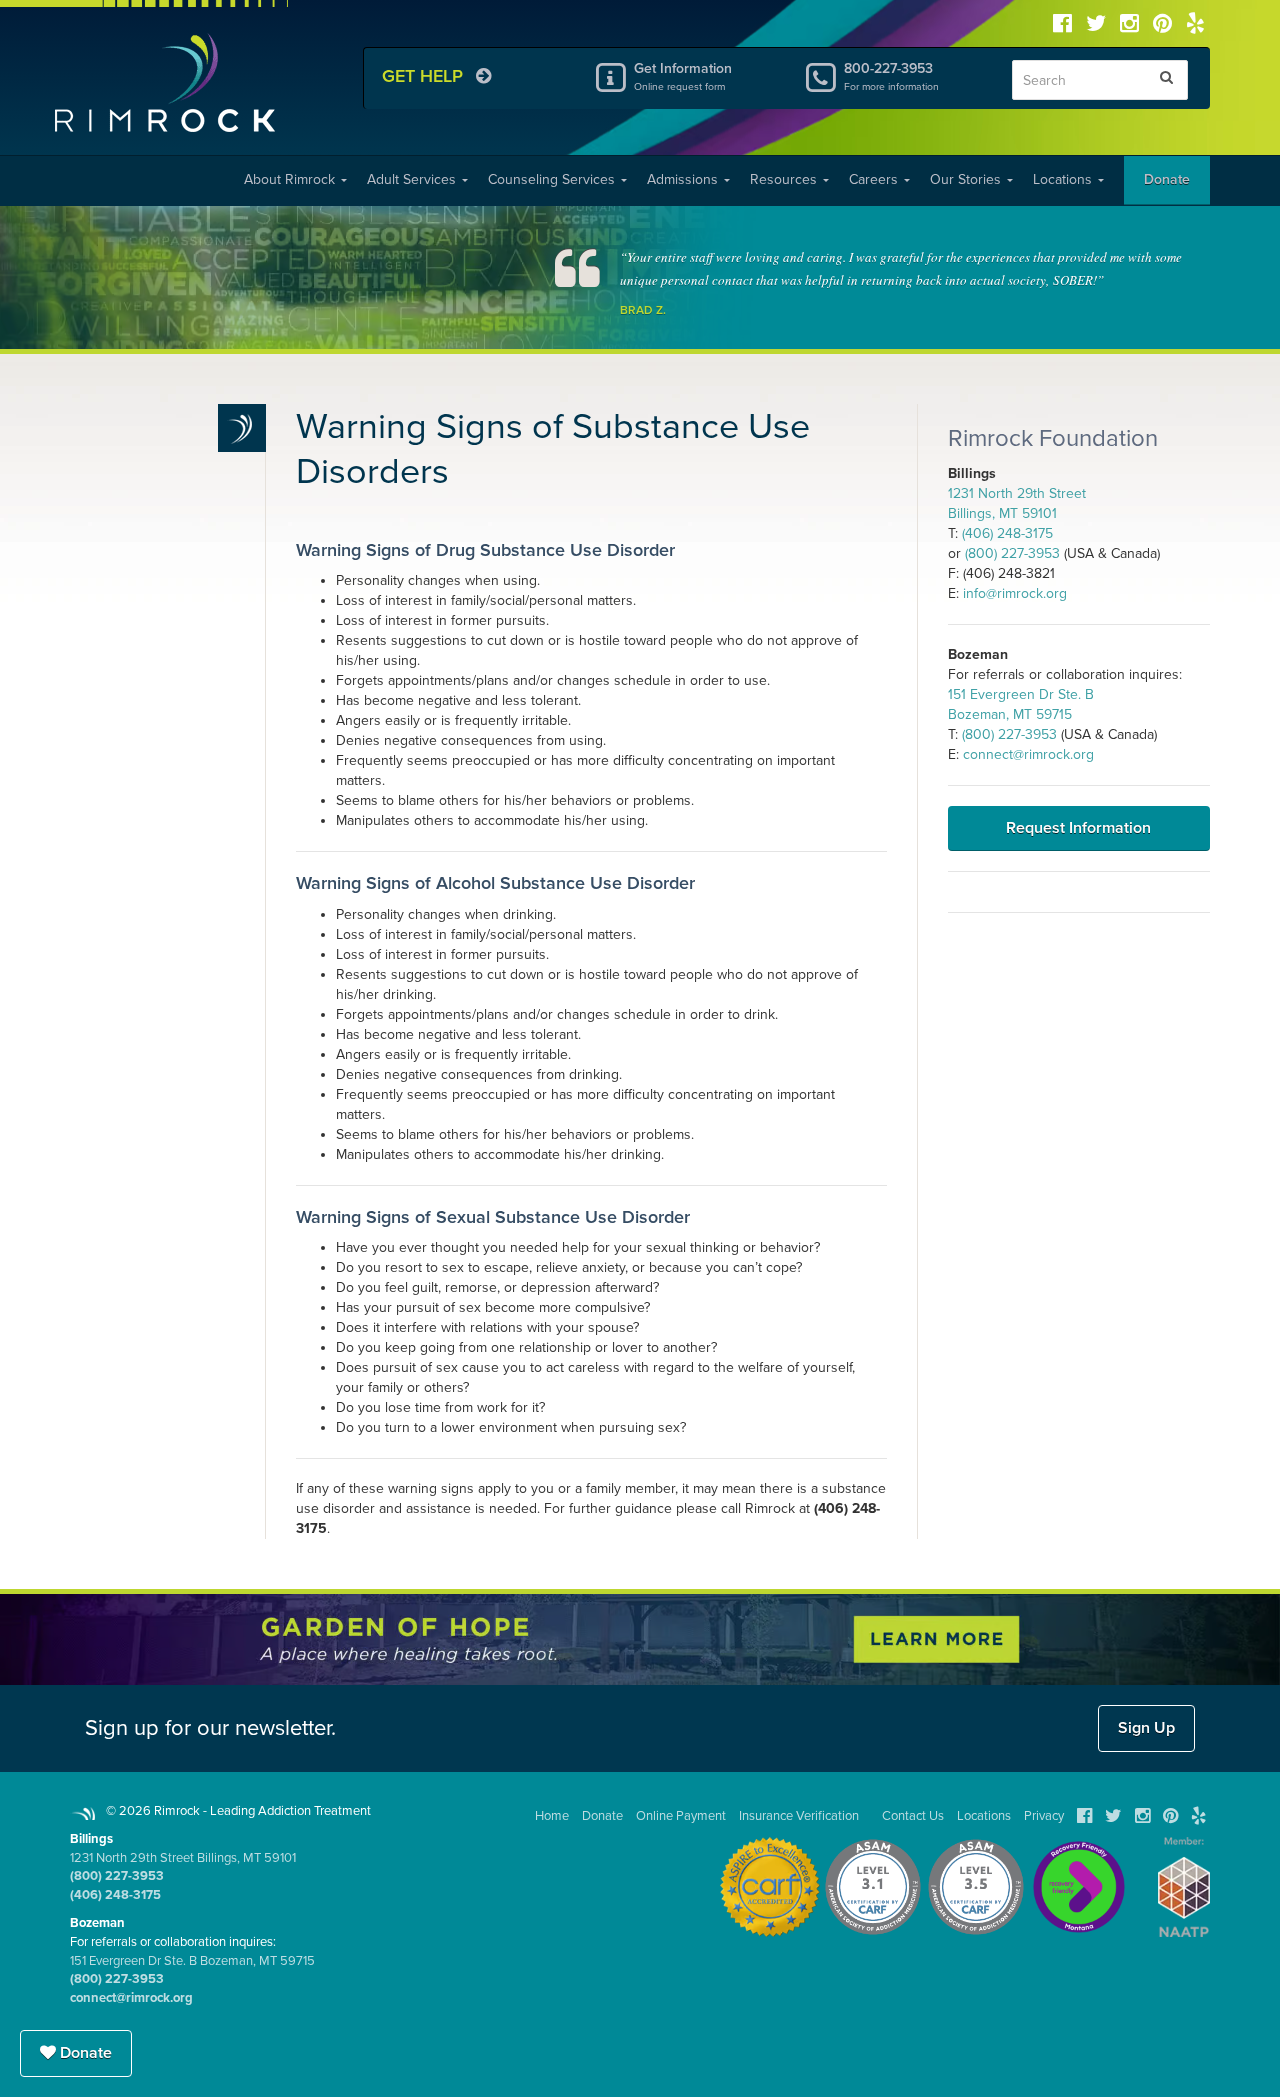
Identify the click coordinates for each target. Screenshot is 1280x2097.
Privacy (1044, 1816)
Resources (785, 179)
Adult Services (413, 179)
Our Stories (967, 179)
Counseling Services (553, 179)
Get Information (683, 76)
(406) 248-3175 (1007, 533)
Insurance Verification (799, 1816)
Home (552, 1816)
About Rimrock (291, 179)
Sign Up (1146, 1728)
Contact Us (913, 1816)
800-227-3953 (891, 76)
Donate (1167, 179)
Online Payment (681, 1816)
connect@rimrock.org (1028, 754)
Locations (1064, 179)
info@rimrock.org (1015, 593)
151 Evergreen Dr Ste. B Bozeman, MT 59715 (192, 1961)
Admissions (684, 179)
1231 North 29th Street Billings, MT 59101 (183, 1858)
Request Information (1078, 828)
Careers (875, 179)
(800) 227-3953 (1012, 553)
